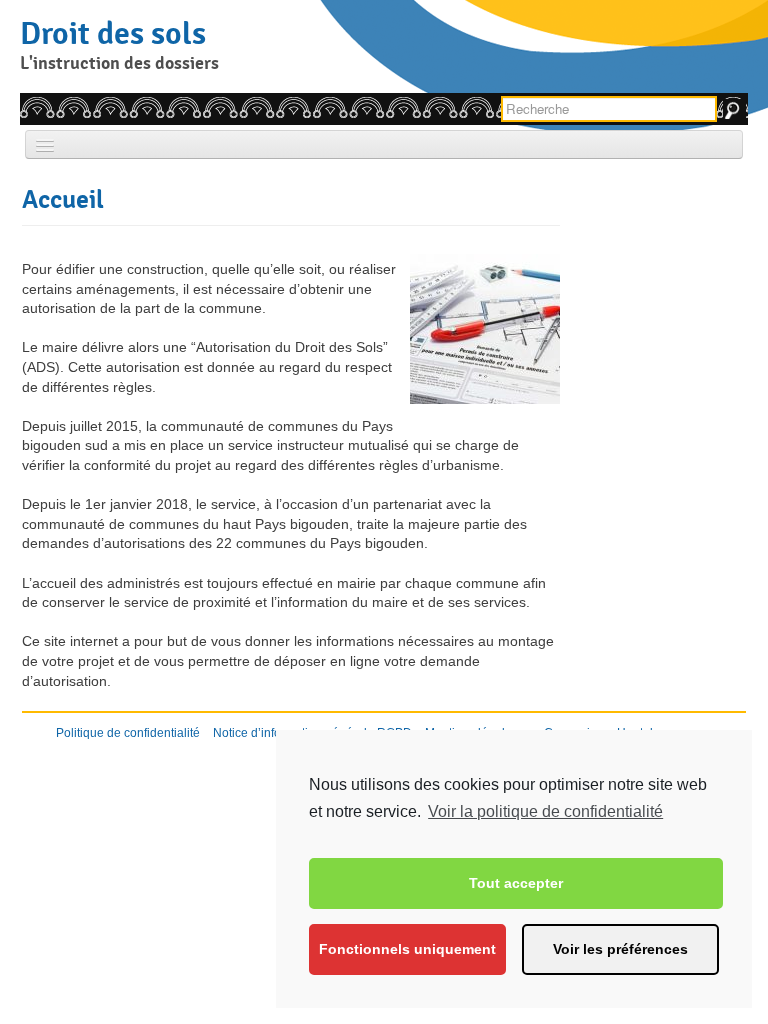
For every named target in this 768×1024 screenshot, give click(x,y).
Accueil (63, 199)
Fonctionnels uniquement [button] (407, 949)
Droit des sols (113, 33)
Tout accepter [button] (516, 883)
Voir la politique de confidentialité (545, 811)
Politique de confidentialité (128, 733)
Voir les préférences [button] (620, 949)
